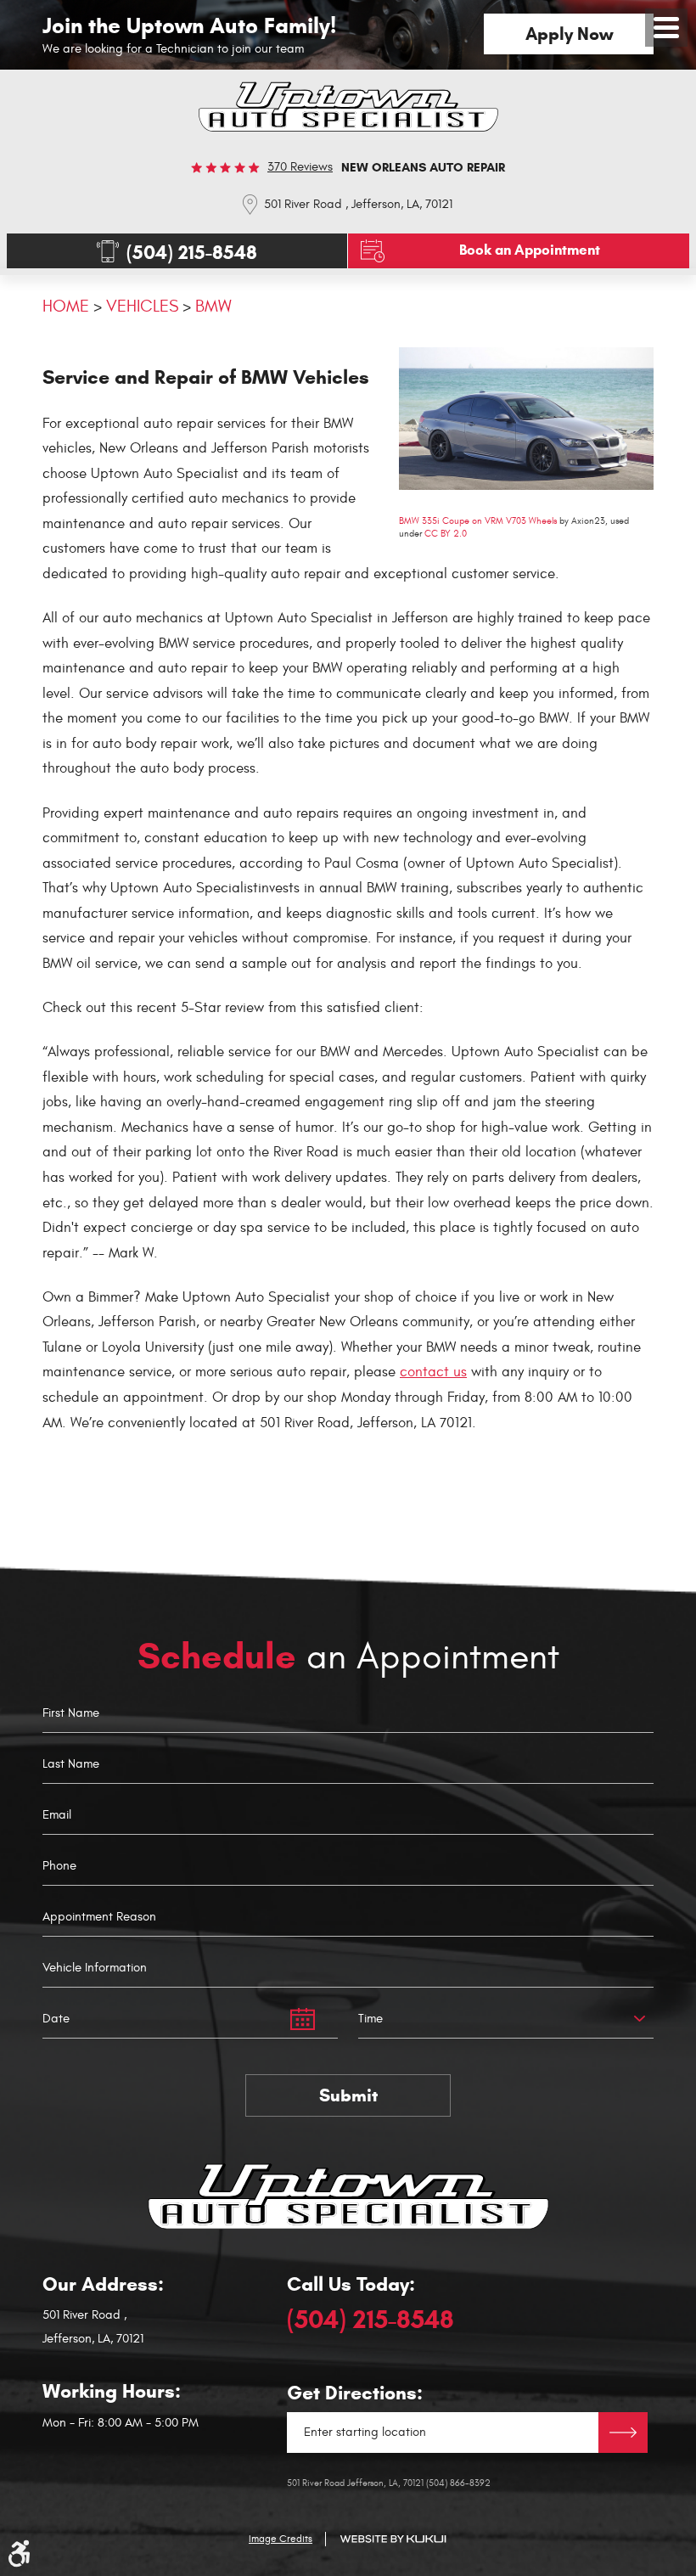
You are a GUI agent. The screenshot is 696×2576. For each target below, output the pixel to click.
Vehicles (142, 306)
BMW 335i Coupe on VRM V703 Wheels (478, 521)
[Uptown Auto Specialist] (348, 107)
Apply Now (569, 34)
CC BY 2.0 (446, 534)
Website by (393, 2539)
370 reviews (300, 167)
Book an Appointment (530, 250)
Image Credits (281, 2539)
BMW (213, 306)
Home (66, 306)
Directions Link (623, 2433)
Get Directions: (355, 2393)
